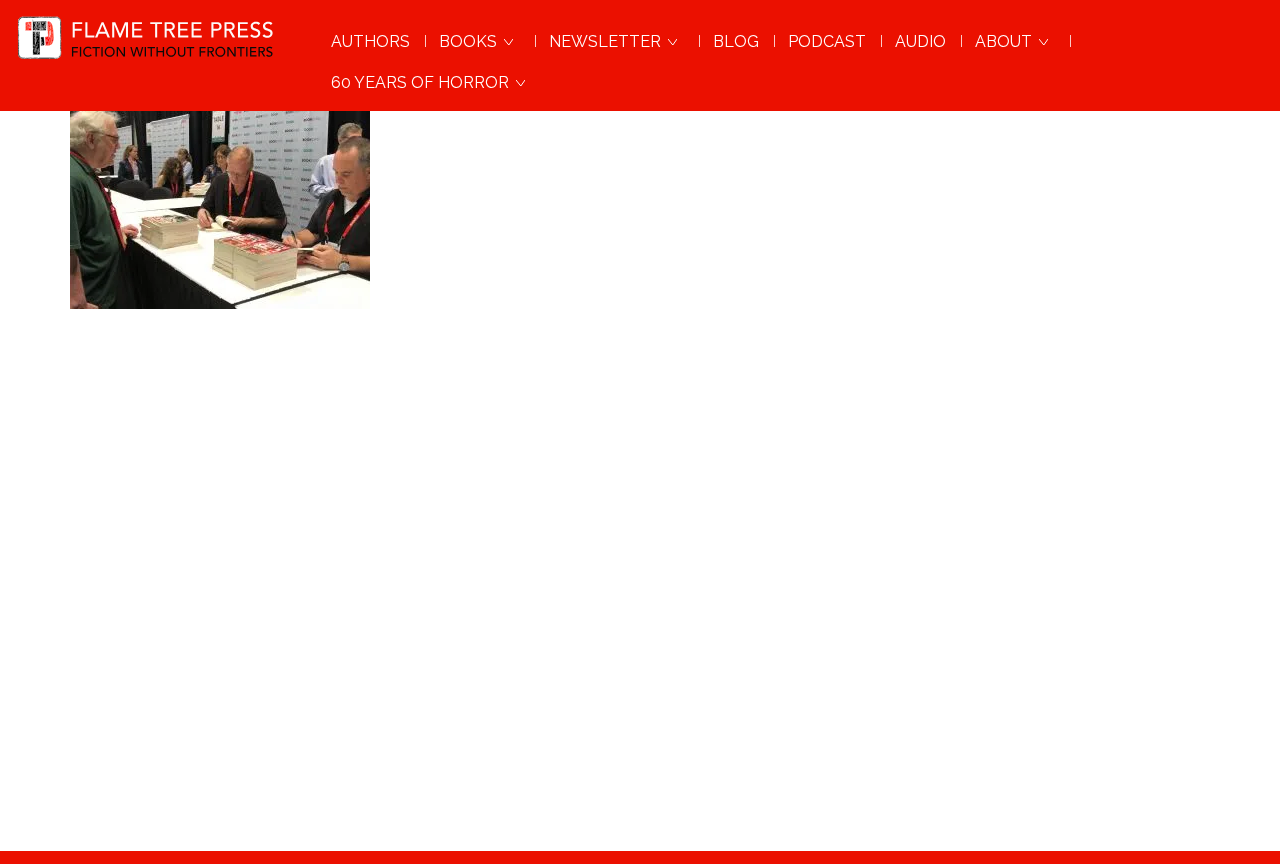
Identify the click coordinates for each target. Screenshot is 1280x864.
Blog (736, 41)
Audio (920, 41)
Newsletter (607, 41)
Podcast (827, 41)
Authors (370, 41)
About (1005, 41)
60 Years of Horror (422, 82)
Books (470, 41)
